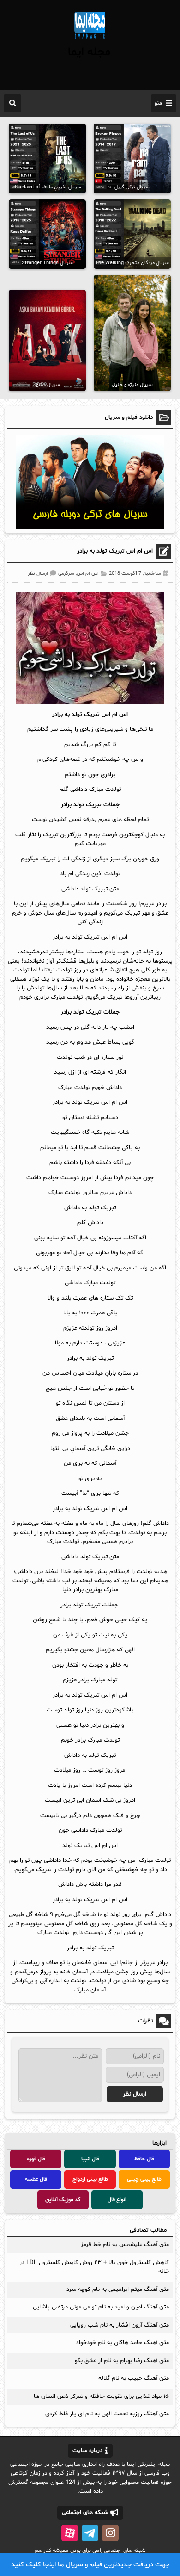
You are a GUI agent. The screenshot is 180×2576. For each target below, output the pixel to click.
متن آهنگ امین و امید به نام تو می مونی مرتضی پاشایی (101, 2307)
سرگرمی (66, 574)
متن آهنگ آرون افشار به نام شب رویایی (120, 2325)
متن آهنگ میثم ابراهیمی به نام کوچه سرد (118, 2290)
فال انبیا (90, 2159)
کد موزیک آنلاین (63, 2200)
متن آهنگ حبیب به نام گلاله (134, 2378)
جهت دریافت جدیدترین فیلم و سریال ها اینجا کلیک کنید (90, 2565)
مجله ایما (89, 52)
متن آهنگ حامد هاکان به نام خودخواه (123, 2343)
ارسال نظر (38, 574)
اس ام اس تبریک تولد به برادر (115, 551)
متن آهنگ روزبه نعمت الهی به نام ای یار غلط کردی (107, 2414)
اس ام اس (88, 574)
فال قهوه (36, 2159)
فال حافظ (144, 2159)
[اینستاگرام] (110, 2533)
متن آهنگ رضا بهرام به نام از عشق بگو (122, 2361)
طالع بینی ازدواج (90, 2179)
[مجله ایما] (90, 40)
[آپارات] (70, 2533)
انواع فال (117, 2200)
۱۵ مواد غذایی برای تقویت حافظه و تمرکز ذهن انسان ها (101, 2396)
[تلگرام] (90, 2533)
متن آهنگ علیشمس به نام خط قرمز (125, 2245)
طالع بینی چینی (144, 2179)
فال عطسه (36, 2179)
